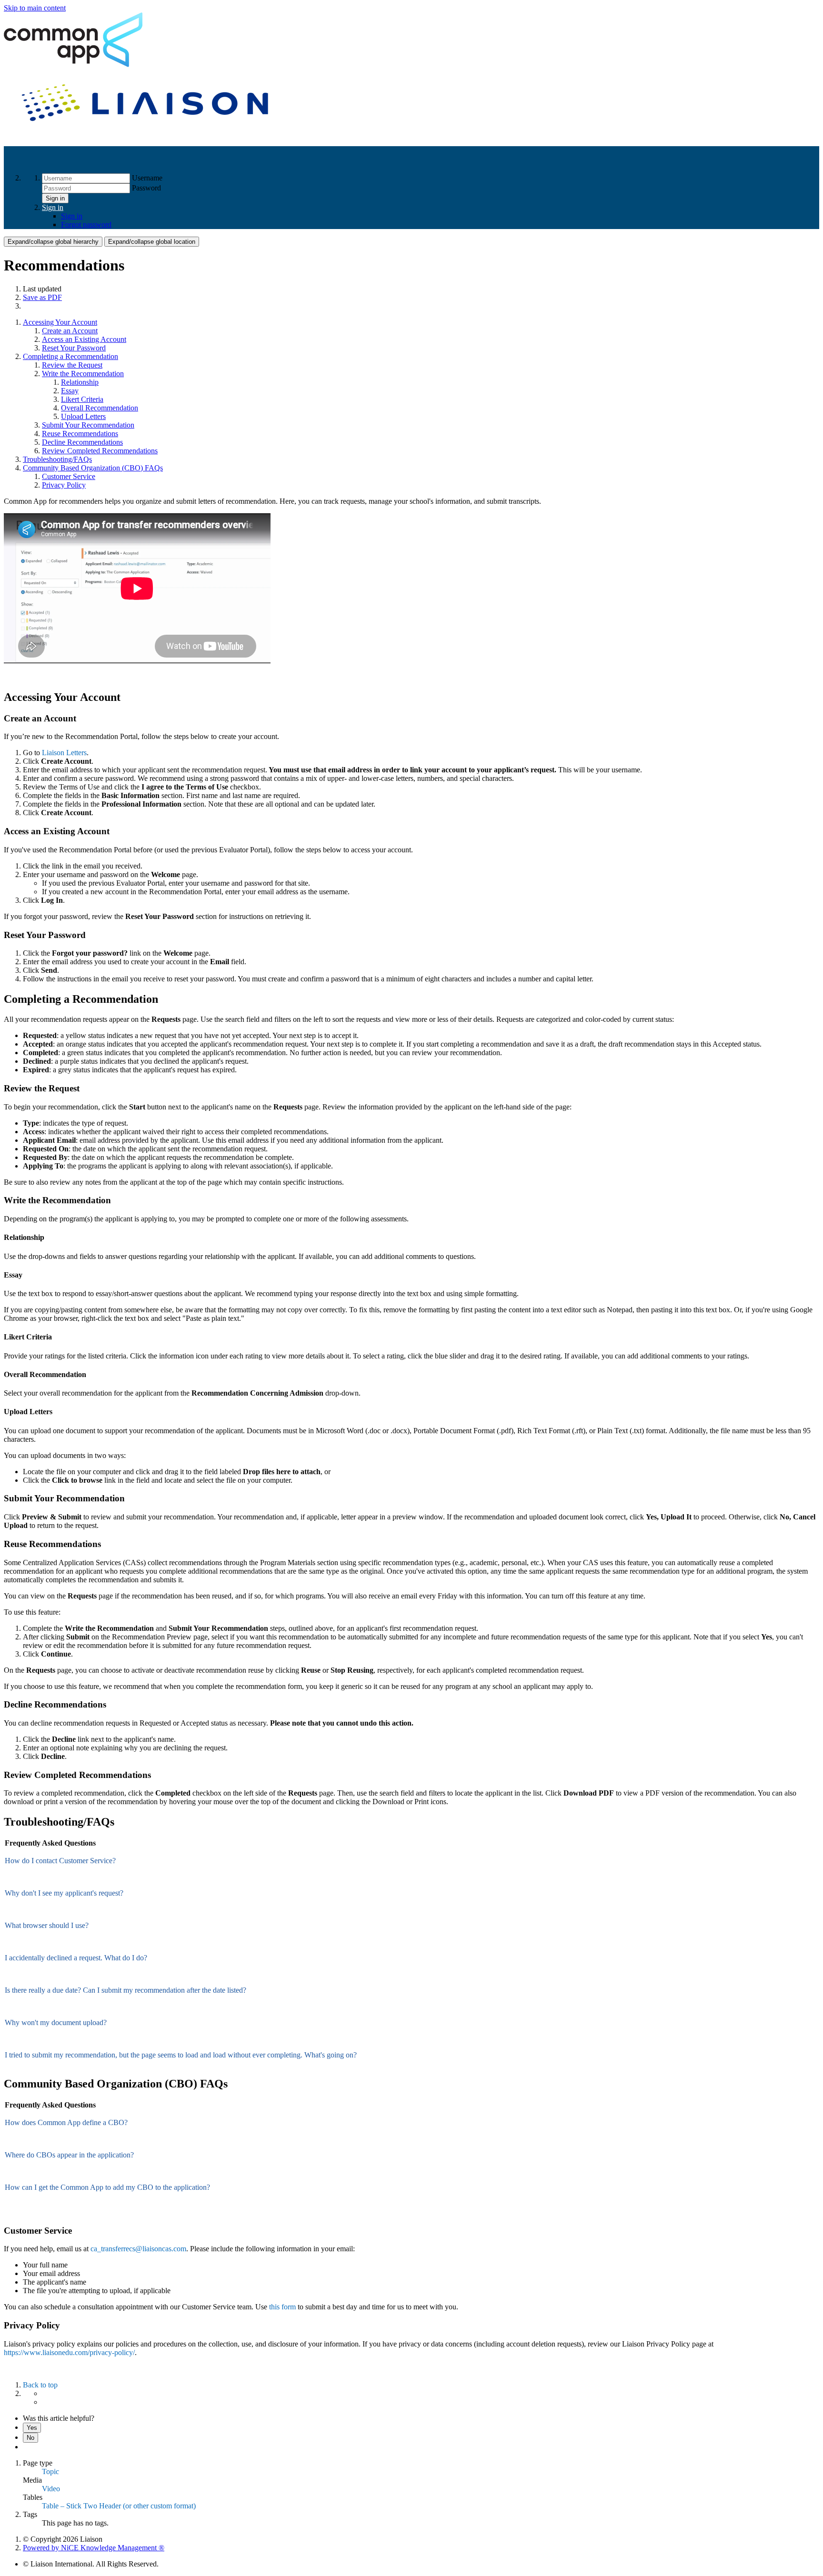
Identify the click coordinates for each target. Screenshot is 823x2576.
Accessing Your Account (60, 322)
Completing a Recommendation (70, 356)
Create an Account (70, 331)
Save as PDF (42, 297)
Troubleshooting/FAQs (57, 459)
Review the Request (72, 365)
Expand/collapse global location (152, 242)
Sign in (55, 198)
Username (147, 178)
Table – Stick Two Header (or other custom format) (119, 2506)
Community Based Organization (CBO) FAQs (93, 468)
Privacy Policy (64, 485)
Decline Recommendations (82, 442)
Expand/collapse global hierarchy (53, 242)
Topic (50, 2471)
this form (282, 2307)
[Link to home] (147, 134)
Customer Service (69, 476)
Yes (32, 2428)
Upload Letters (83, 416)
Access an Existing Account (84, 339)
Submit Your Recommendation (88, 425)
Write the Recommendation (83, 374)
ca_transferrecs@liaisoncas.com (138, 2249)
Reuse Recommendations (80, 434)
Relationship (80, 382)
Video (51, 2489)
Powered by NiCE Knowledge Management (94, 2548)
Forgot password (86, 225)
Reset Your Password (74, 348)
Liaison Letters (64, 753)
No (30, 2438)
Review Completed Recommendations (100, 451)
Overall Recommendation (100, 408)
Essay (70, 391)
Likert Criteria (82, 399)
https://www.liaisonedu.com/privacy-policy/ (69, 2352)
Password (146, 188)
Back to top (40, 2385)
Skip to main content (35, 8)
